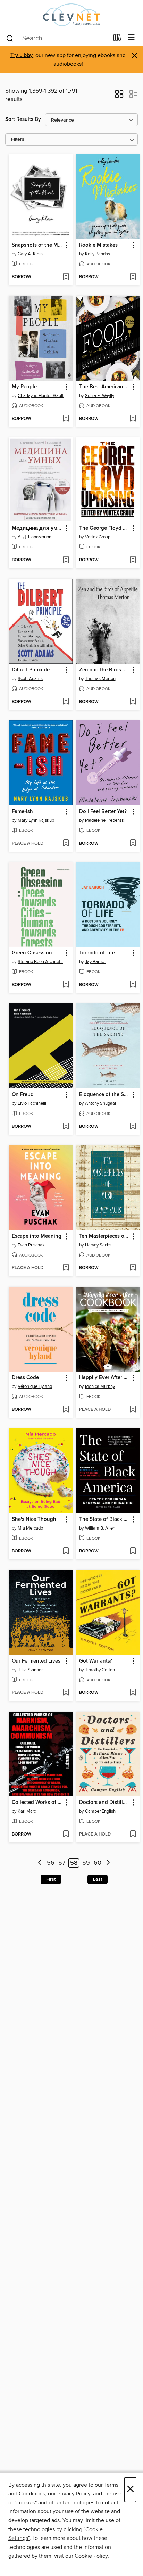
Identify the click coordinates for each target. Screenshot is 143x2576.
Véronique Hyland (35, 1386)
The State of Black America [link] (105, 1519)
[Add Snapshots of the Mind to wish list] (66, 277)
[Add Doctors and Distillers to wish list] (133, 1834)
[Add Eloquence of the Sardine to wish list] (133, 1127)
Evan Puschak (31, 1245)
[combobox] (57, 38)
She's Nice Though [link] (34, 1519)
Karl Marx (27, 1811)
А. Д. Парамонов (35, 537)
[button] (119, 96)
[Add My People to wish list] (66, 419)
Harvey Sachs (98, 1245)
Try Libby (22, 55)
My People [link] (24, 387)
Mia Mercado (30, 1528)
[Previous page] (40, 1863)
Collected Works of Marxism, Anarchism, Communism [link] (37, 1803)
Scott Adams (30, 679)
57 (62, 1863)
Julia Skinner (30, 1670)
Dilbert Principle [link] (31, 670)
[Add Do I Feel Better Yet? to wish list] (133, 844)
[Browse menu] (131, 38)
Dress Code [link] (25, 1378)
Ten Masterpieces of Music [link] (105, 1236)
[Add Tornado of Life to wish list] (133, 985)
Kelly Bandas (98, 254)
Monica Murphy (100, 1386)
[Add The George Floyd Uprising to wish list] (133, 560)
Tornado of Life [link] (97, 953)
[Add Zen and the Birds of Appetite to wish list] (133, 702)
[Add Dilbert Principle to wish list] (66, 702)
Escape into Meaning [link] (37, 1236)
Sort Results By (23, 119)
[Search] (10, 38)
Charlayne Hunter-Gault (41, 396)
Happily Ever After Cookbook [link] (105, 1378)
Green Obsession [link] (32, 953)
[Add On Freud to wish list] (66, 1127)
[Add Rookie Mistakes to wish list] (133, 277)
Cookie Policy (91, 2556)
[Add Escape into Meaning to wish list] (66, 1268)
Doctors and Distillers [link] (104, 1803)
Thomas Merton (100, 679)
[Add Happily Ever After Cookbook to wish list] (133, 1410)
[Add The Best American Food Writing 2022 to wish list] (133, 419)
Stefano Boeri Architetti (40, 962)
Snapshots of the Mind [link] (37, 245)
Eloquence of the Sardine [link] (105, 1095)
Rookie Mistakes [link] (98, 245)
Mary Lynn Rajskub (36, 820)
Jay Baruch (96, 962)
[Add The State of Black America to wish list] (133, 1551)
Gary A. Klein (30, 254)
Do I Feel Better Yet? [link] (103, 812)
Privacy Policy (74, 2494)
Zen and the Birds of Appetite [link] (105, 670)
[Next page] (108, 1863)
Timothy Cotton (100, 1670)
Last (98, 1879)
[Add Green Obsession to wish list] (66, 985)
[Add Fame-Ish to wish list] (66, 844)
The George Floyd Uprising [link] (105, 528)
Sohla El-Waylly (100, 396)
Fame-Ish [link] (22, 812)
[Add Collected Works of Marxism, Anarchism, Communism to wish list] (66, 1834)
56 (51, 1863)
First (51, 1879)
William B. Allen (100, 1528)
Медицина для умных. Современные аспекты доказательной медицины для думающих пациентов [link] (37, 528)
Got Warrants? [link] (96, 1661)
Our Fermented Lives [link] (36, 1661)
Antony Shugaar (101, 1103)
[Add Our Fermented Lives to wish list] (66, 1693)
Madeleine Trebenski (105, 820)
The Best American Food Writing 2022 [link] (105, 387)
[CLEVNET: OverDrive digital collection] (71, 15)
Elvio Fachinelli (32, 1103)
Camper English (100, 1811)
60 (98, 1863)
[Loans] (117, 39)
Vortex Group (98, 537)
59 (86, 1863)
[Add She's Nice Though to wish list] (66, 1551)
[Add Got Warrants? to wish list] (133, 1693)
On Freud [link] (23, 1095)
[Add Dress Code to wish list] (66, 1410)
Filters (18, 139)
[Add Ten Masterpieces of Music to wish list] (133, 1268)
